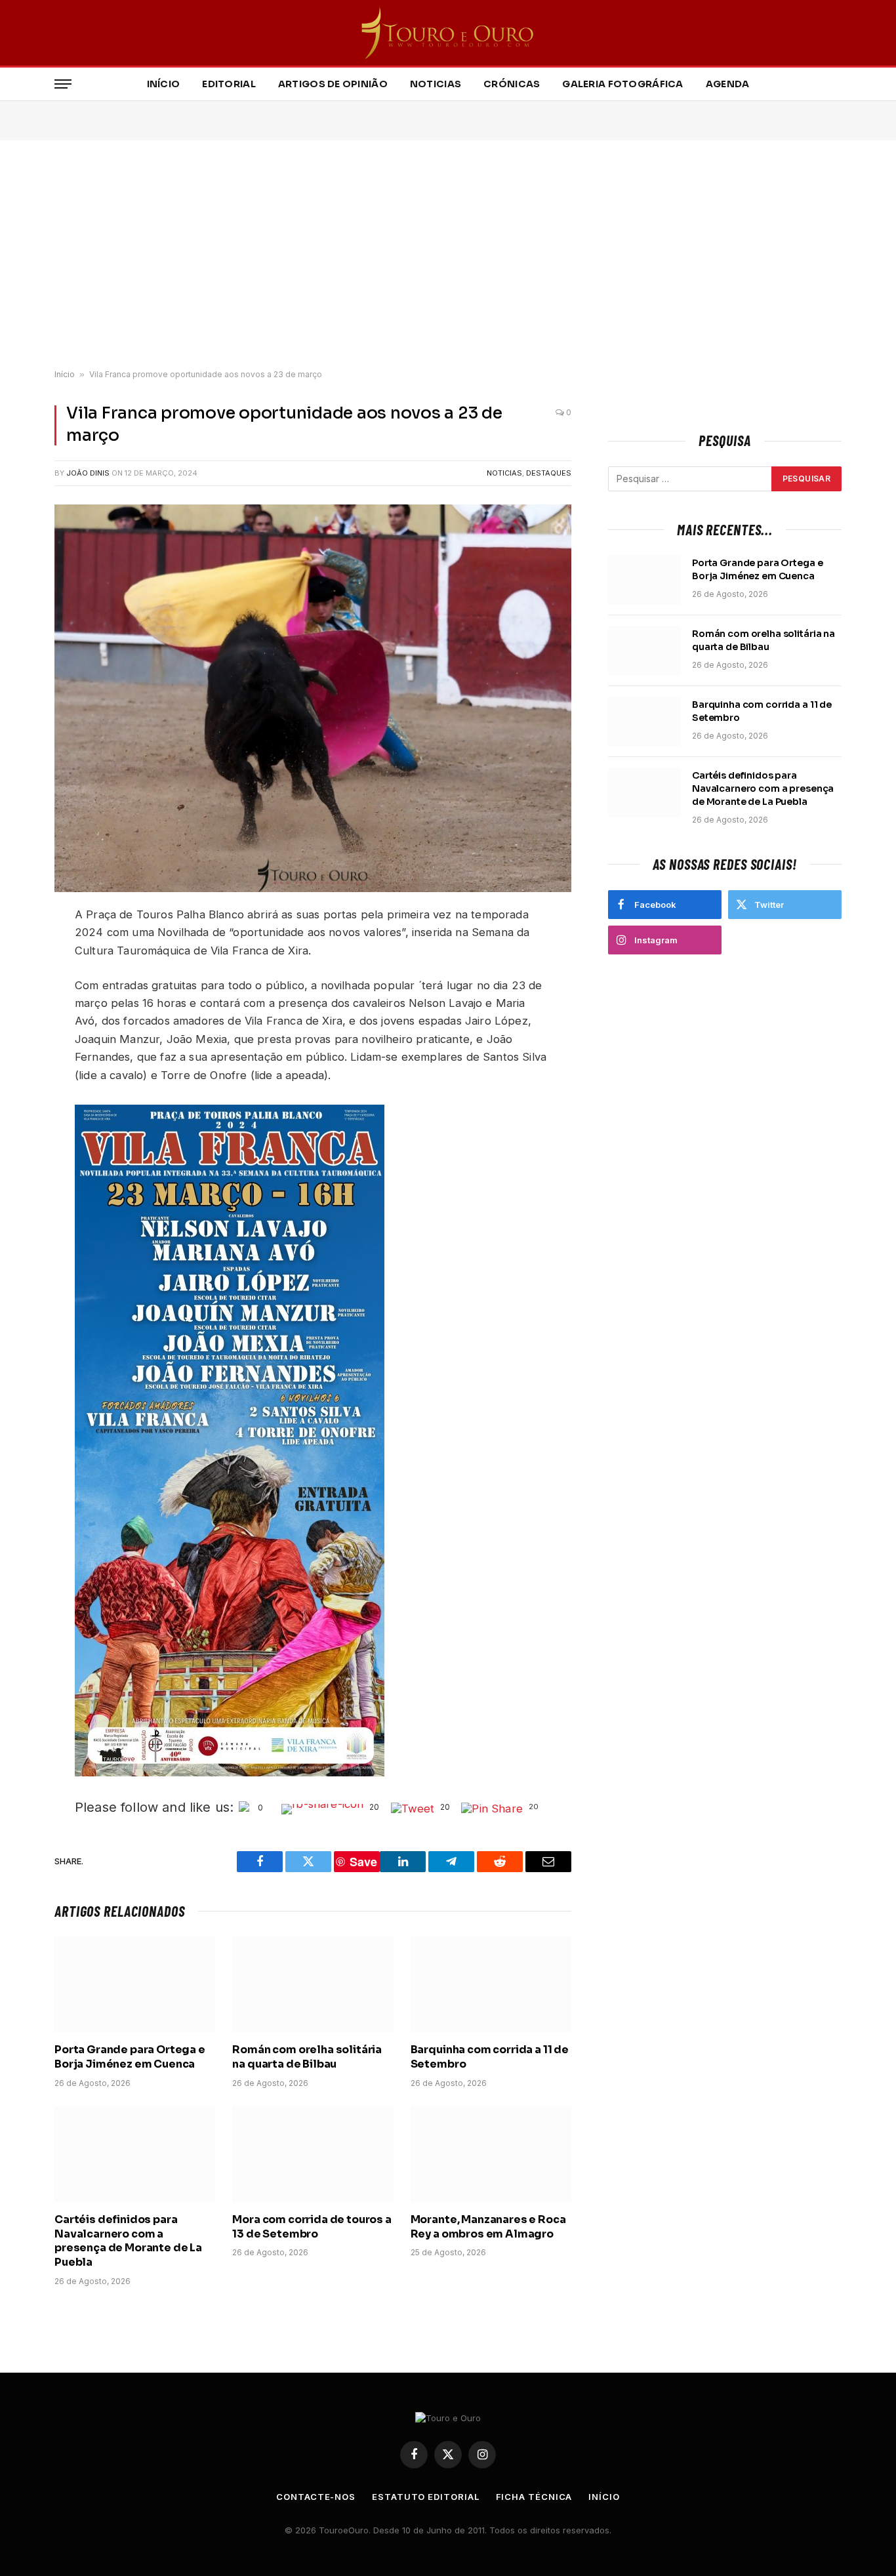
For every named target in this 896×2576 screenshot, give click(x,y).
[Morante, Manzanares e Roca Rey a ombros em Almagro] (491, 2154)
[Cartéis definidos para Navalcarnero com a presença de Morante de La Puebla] (135, 2154)
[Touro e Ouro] (448, 33)
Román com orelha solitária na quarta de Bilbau (307, 2057)
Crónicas (512, 84)
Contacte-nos (316, 2497)
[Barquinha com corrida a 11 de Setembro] (491, 1984)
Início (164, 84)
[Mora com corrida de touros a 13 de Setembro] (313, 2154)
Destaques (549, 473)
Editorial (229, 84)
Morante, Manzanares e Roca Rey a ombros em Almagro (488, 2227)
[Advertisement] (448, 255)
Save (363, 1862)
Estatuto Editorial (425, 2497)
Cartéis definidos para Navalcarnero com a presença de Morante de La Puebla (128, 2241)
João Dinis (88, 473)
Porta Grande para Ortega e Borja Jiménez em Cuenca (130, 2057)
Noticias (436, 84)
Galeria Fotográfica (622, 84)
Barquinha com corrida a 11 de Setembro (490, 2057)
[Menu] (63, 84)
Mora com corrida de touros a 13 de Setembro (312, 2227)
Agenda (728, 84)
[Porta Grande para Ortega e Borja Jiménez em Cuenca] (135, 1984)
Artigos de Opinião (333, 84)
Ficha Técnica (534, 2497)
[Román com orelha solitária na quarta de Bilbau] (313, 1984)
